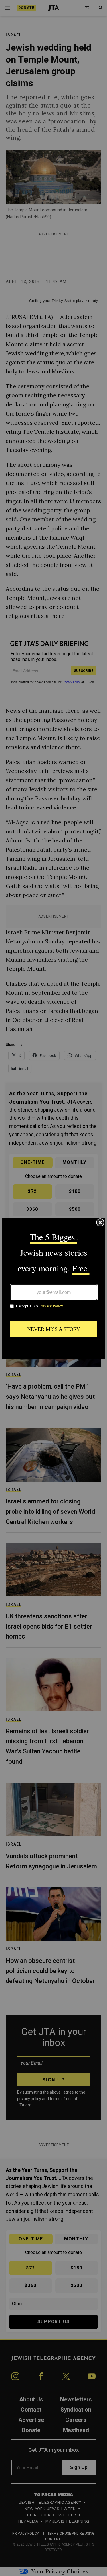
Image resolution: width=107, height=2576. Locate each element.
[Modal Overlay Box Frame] (54, 1288)
